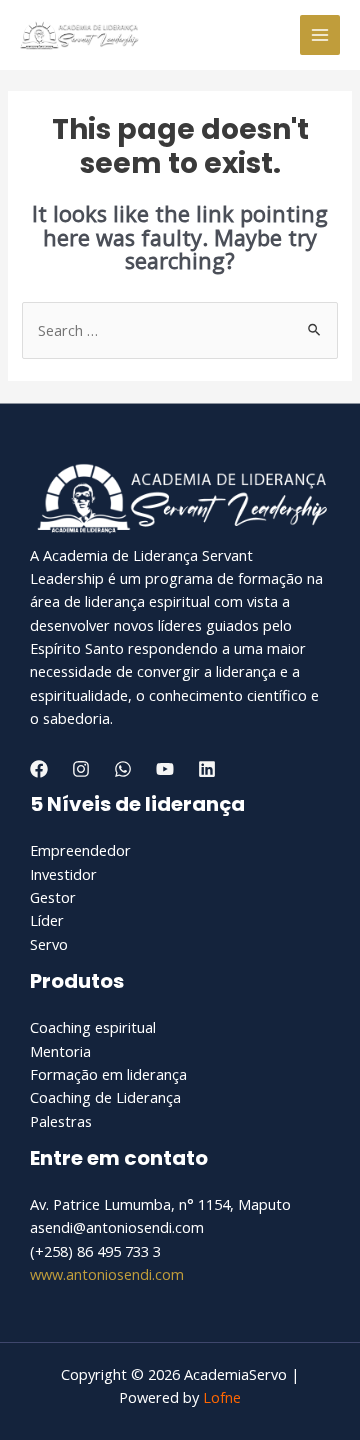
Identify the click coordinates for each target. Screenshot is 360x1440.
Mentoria (60, 1051)
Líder (47, 920)
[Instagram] (81, 769)
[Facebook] (39, 769)
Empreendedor (80, 850)
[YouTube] (165, 769)
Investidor (63, 874)
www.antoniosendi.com (107, 1274)
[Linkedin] (207, 769)
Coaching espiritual (93, 1027)
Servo (49, 944)
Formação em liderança (108, 1074)
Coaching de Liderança (105, 1097)
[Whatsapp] (123, 769)
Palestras (61, 1121)
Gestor (53, 897)
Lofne (222, 1397)
